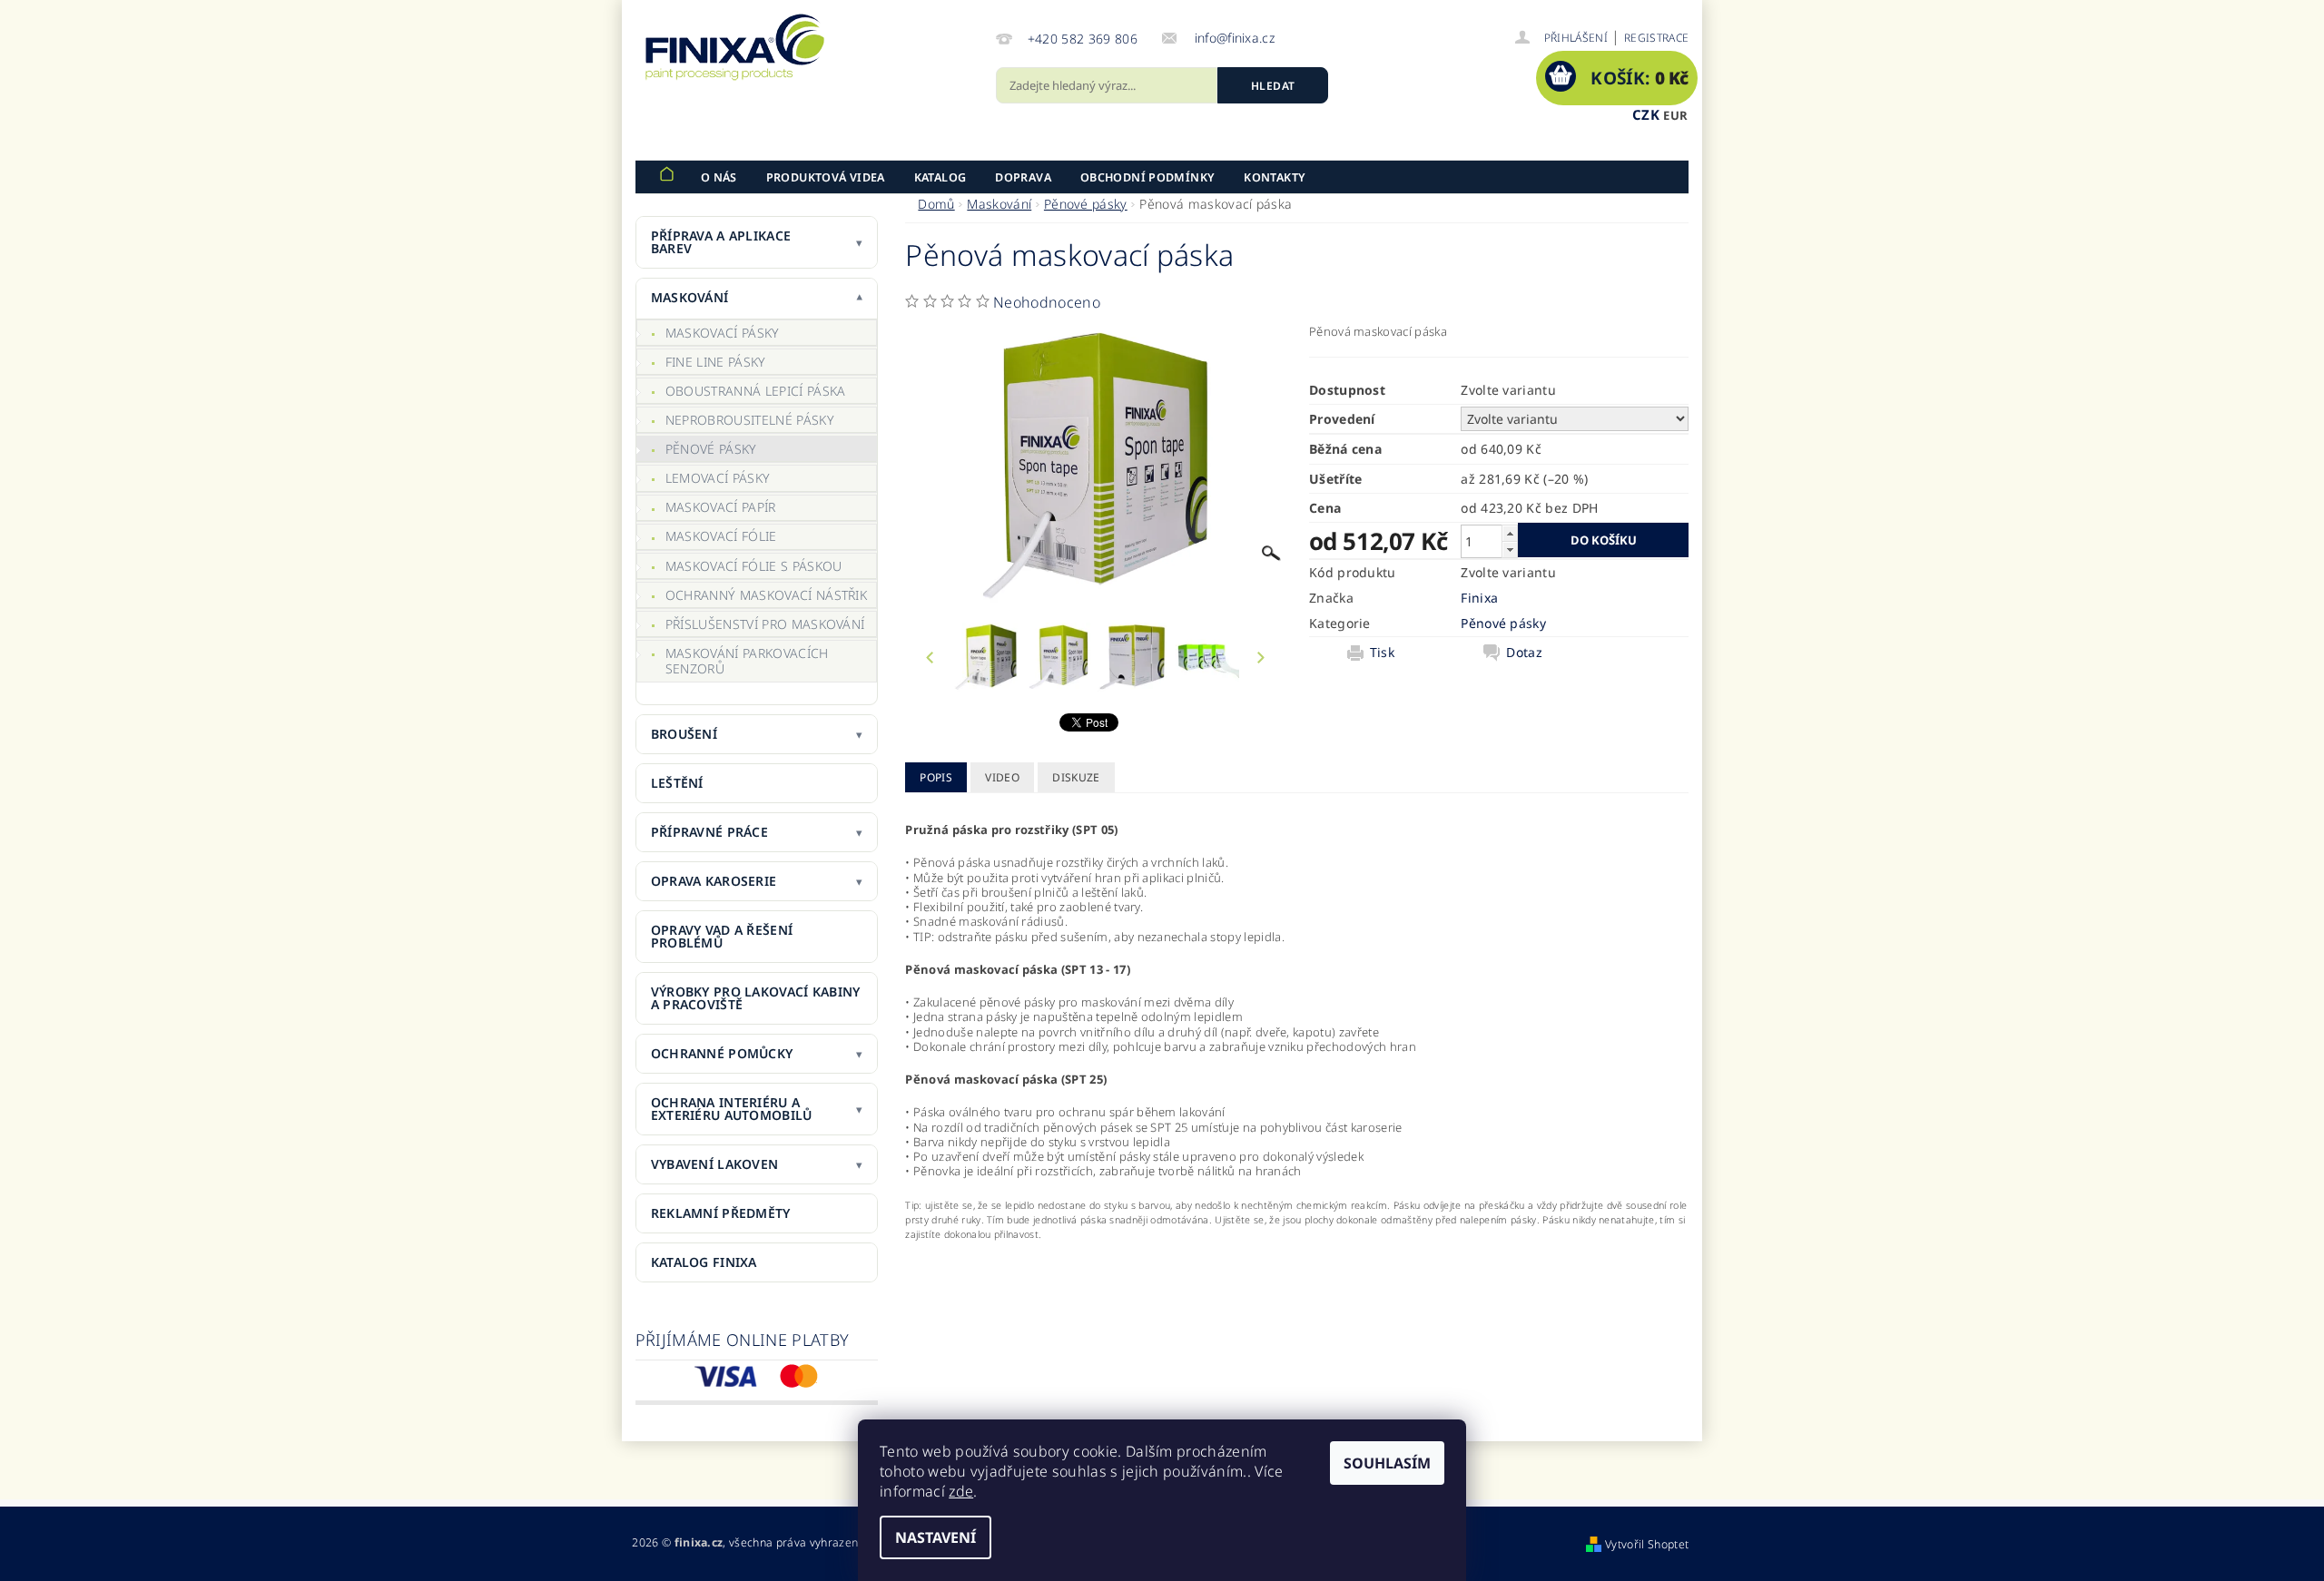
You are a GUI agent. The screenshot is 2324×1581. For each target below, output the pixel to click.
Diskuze (1076, 777)
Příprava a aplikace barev (721, 242)
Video (1002, 777)
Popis (936, 777)
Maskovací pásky (723, 333)
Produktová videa (826, 177)
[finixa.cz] (735, 47)
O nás (719, 177)
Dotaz (1524, 653)
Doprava (1023, 177)
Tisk (1382, 653)
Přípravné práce (709, 832)
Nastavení (936, 1537)
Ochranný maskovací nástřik (766, 595)
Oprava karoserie (714, 881)
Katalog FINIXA (704, 1262)
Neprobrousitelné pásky (750, 420)
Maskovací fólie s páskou (754, 566)
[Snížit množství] (1510, 550)
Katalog (940, 177)
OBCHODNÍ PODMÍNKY (1147, 177)
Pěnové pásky (711, 449)
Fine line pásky (716, 362)
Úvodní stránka (666, 177)
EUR (1675, 115)
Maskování (690, 297)
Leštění (677, 783)
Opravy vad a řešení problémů (722, 936)
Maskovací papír (721, 507)
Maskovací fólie (721, 536)
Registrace (1656, 38)
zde (961, 1491)
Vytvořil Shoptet (1647, 1544)
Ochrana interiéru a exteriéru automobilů (732, 1109)
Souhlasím (1387, 1463)
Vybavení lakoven (714, 1164)
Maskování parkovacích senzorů (747, 661)
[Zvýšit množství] (1510, 533)
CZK (1646, 114)
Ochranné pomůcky (722, 1053)
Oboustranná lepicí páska (756, 391)
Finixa (1479, 598)
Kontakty (1275, 177)
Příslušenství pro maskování (765, 624)
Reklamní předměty (721, 1213)
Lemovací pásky (718, 478)
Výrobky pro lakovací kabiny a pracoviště (756, 998)
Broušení (684, 734)
